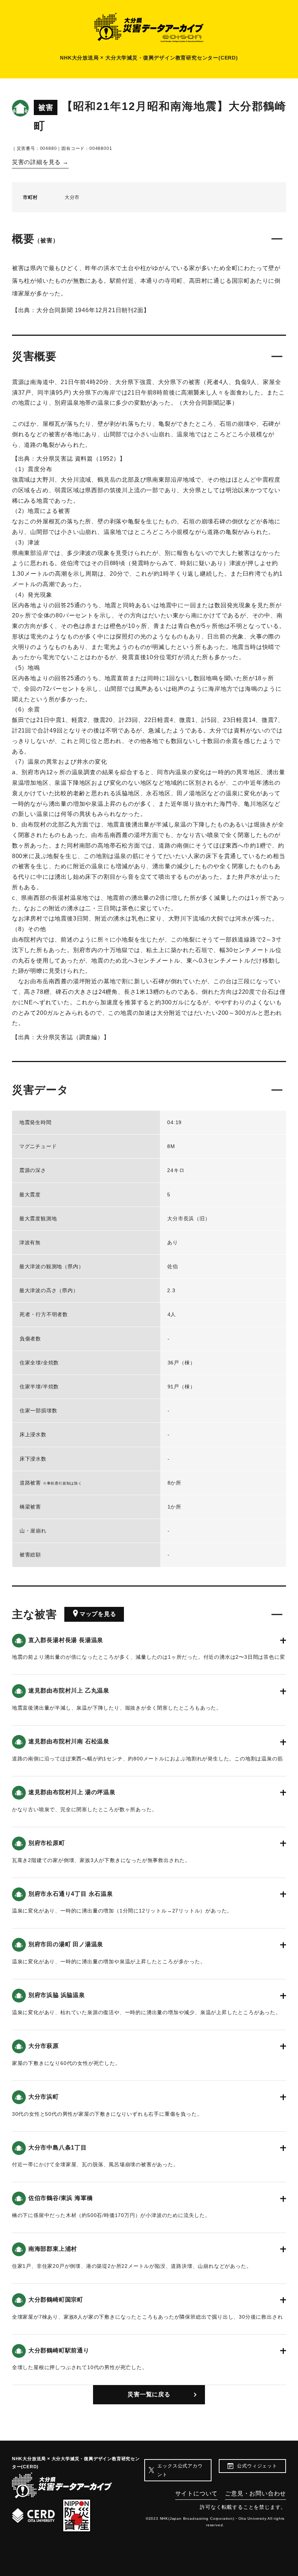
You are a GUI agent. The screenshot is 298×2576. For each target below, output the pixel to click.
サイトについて (197, 2493)
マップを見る (98, 1614)
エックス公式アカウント (180, 2470)
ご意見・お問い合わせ (255, 2493)
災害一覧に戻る (149, 2394)
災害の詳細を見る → (40, 162)
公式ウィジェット (257, 2466)
